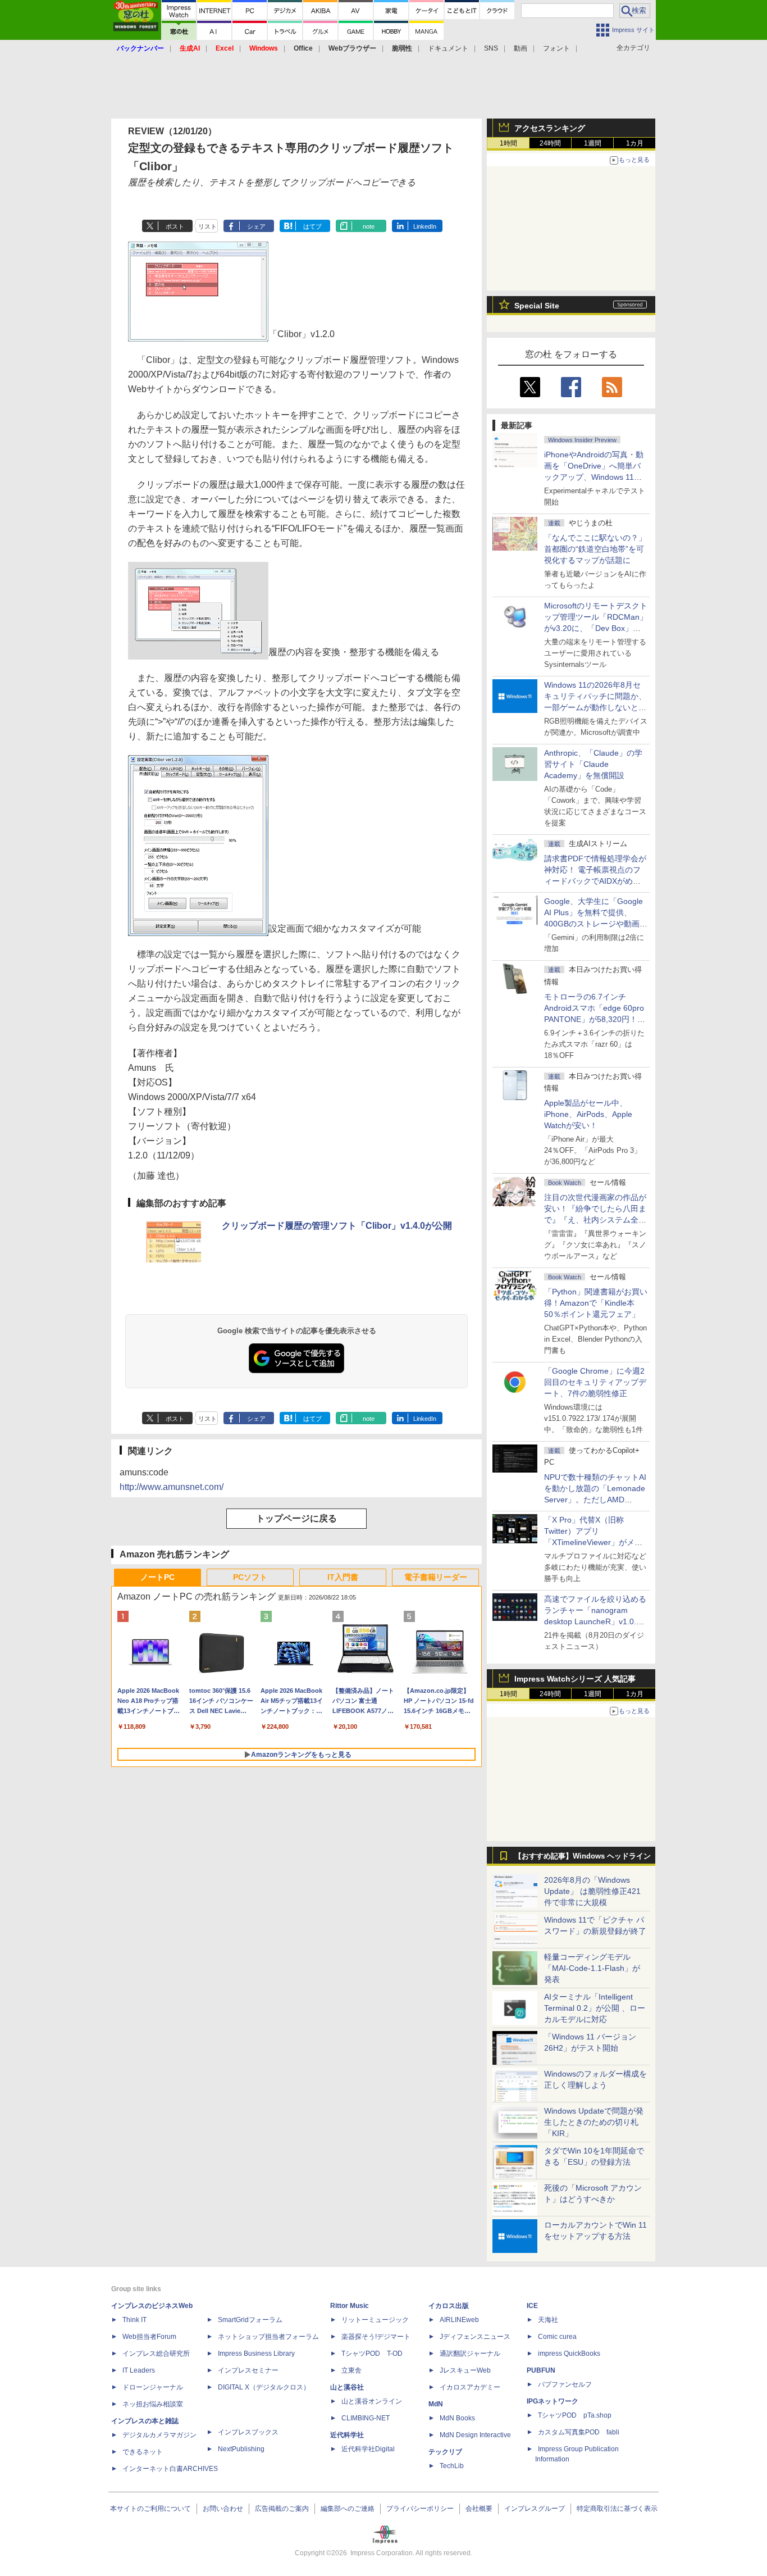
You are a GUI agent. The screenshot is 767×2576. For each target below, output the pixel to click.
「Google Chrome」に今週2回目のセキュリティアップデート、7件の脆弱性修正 (595, 1382)
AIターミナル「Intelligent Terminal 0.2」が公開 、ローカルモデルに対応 (595, 2008)
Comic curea (557, 2337)
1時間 (508, 143)
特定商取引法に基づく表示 (617, 2509)
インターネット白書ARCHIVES (170, 2469)
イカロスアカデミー (470, 2387)
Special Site (537, 306)
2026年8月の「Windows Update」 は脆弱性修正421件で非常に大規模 (592, 1891)
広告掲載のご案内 (282, 2509)
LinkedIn (425, 226)
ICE (532, 2306)
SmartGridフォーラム (250, 2320)
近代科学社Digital (368, 2449)
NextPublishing (241, 2449)
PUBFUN (541, 2370)
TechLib (452, 2466)
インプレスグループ (535, 2509)
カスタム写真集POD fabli (579, 2432)
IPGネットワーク (553, 2401)
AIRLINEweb (459, 2320)
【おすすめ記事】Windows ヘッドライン (583, 1856)
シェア (256, 226)
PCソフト (250, 1577)
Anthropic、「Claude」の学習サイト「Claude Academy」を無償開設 (593, 764)
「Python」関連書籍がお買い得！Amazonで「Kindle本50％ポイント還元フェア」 (596, 1303)
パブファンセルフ (565, 2384)
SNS (491, 48)
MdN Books (457, 2418)
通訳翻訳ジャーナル (470, 2354)
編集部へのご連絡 (348, 2509)
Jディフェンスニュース (475, 2337)
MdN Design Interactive (475, 2435)
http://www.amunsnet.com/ (172, 1487)
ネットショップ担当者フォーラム (268, 2337)
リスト (207, 226)
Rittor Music (350, 2306)
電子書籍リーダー (436, 1577)
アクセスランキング (550, 128)
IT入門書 (343, 1577)
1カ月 (635, 143)
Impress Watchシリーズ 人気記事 (575, 1679)
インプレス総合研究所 (156, 2354)
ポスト (175, 226)
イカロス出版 (449, 2306)
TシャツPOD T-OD (372, 2354)
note (369, 226)
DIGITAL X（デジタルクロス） (264, 2387)
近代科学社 (347, 2435)
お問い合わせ (223, 2509)
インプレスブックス (248, 2432)
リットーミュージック (375, 2320)
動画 (521, 48)
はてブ (312, 226)
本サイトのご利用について (150, 2509)
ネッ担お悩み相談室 (153, 2404)
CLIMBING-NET (366, 2418)
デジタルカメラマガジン (159, 2435)
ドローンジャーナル (153, 2387)
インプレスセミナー (248, 2370)
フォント (556, 48)
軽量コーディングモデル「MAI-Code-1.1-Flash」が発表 (592, 1968)
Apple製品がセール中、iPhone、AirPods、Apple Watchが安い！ (588, 1114)
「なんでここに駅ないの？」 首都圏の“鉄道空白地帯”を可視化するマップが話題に (599, 549)
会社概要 (479, 2509)
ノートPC (157, 1577)
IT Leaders (139, 2370)
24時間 (550, 143)
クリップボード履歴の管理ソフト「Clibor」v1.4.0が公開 (337, 1226)
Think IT (134, 2320)
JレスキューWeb (465, 2370)
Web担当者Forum (149, 2337)
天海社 (548, 2320)
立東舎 (351, 2370)
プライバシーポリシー (420, 2509)
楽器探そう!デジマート (376, 2337)
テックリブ (445, 2452)
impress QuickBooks (569, 2354)
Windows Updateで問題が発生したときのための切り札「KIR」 (594, 2122)
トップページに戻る (296, 1518)
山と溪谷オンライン (372, 2401)
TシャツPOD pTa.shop (575, 2415)
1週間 (593, 143)
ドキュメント (448, 48)
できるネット (143, 2452)
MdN (436, 2404)
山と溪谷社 (347, 2387)
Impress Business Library (256, 2354)
